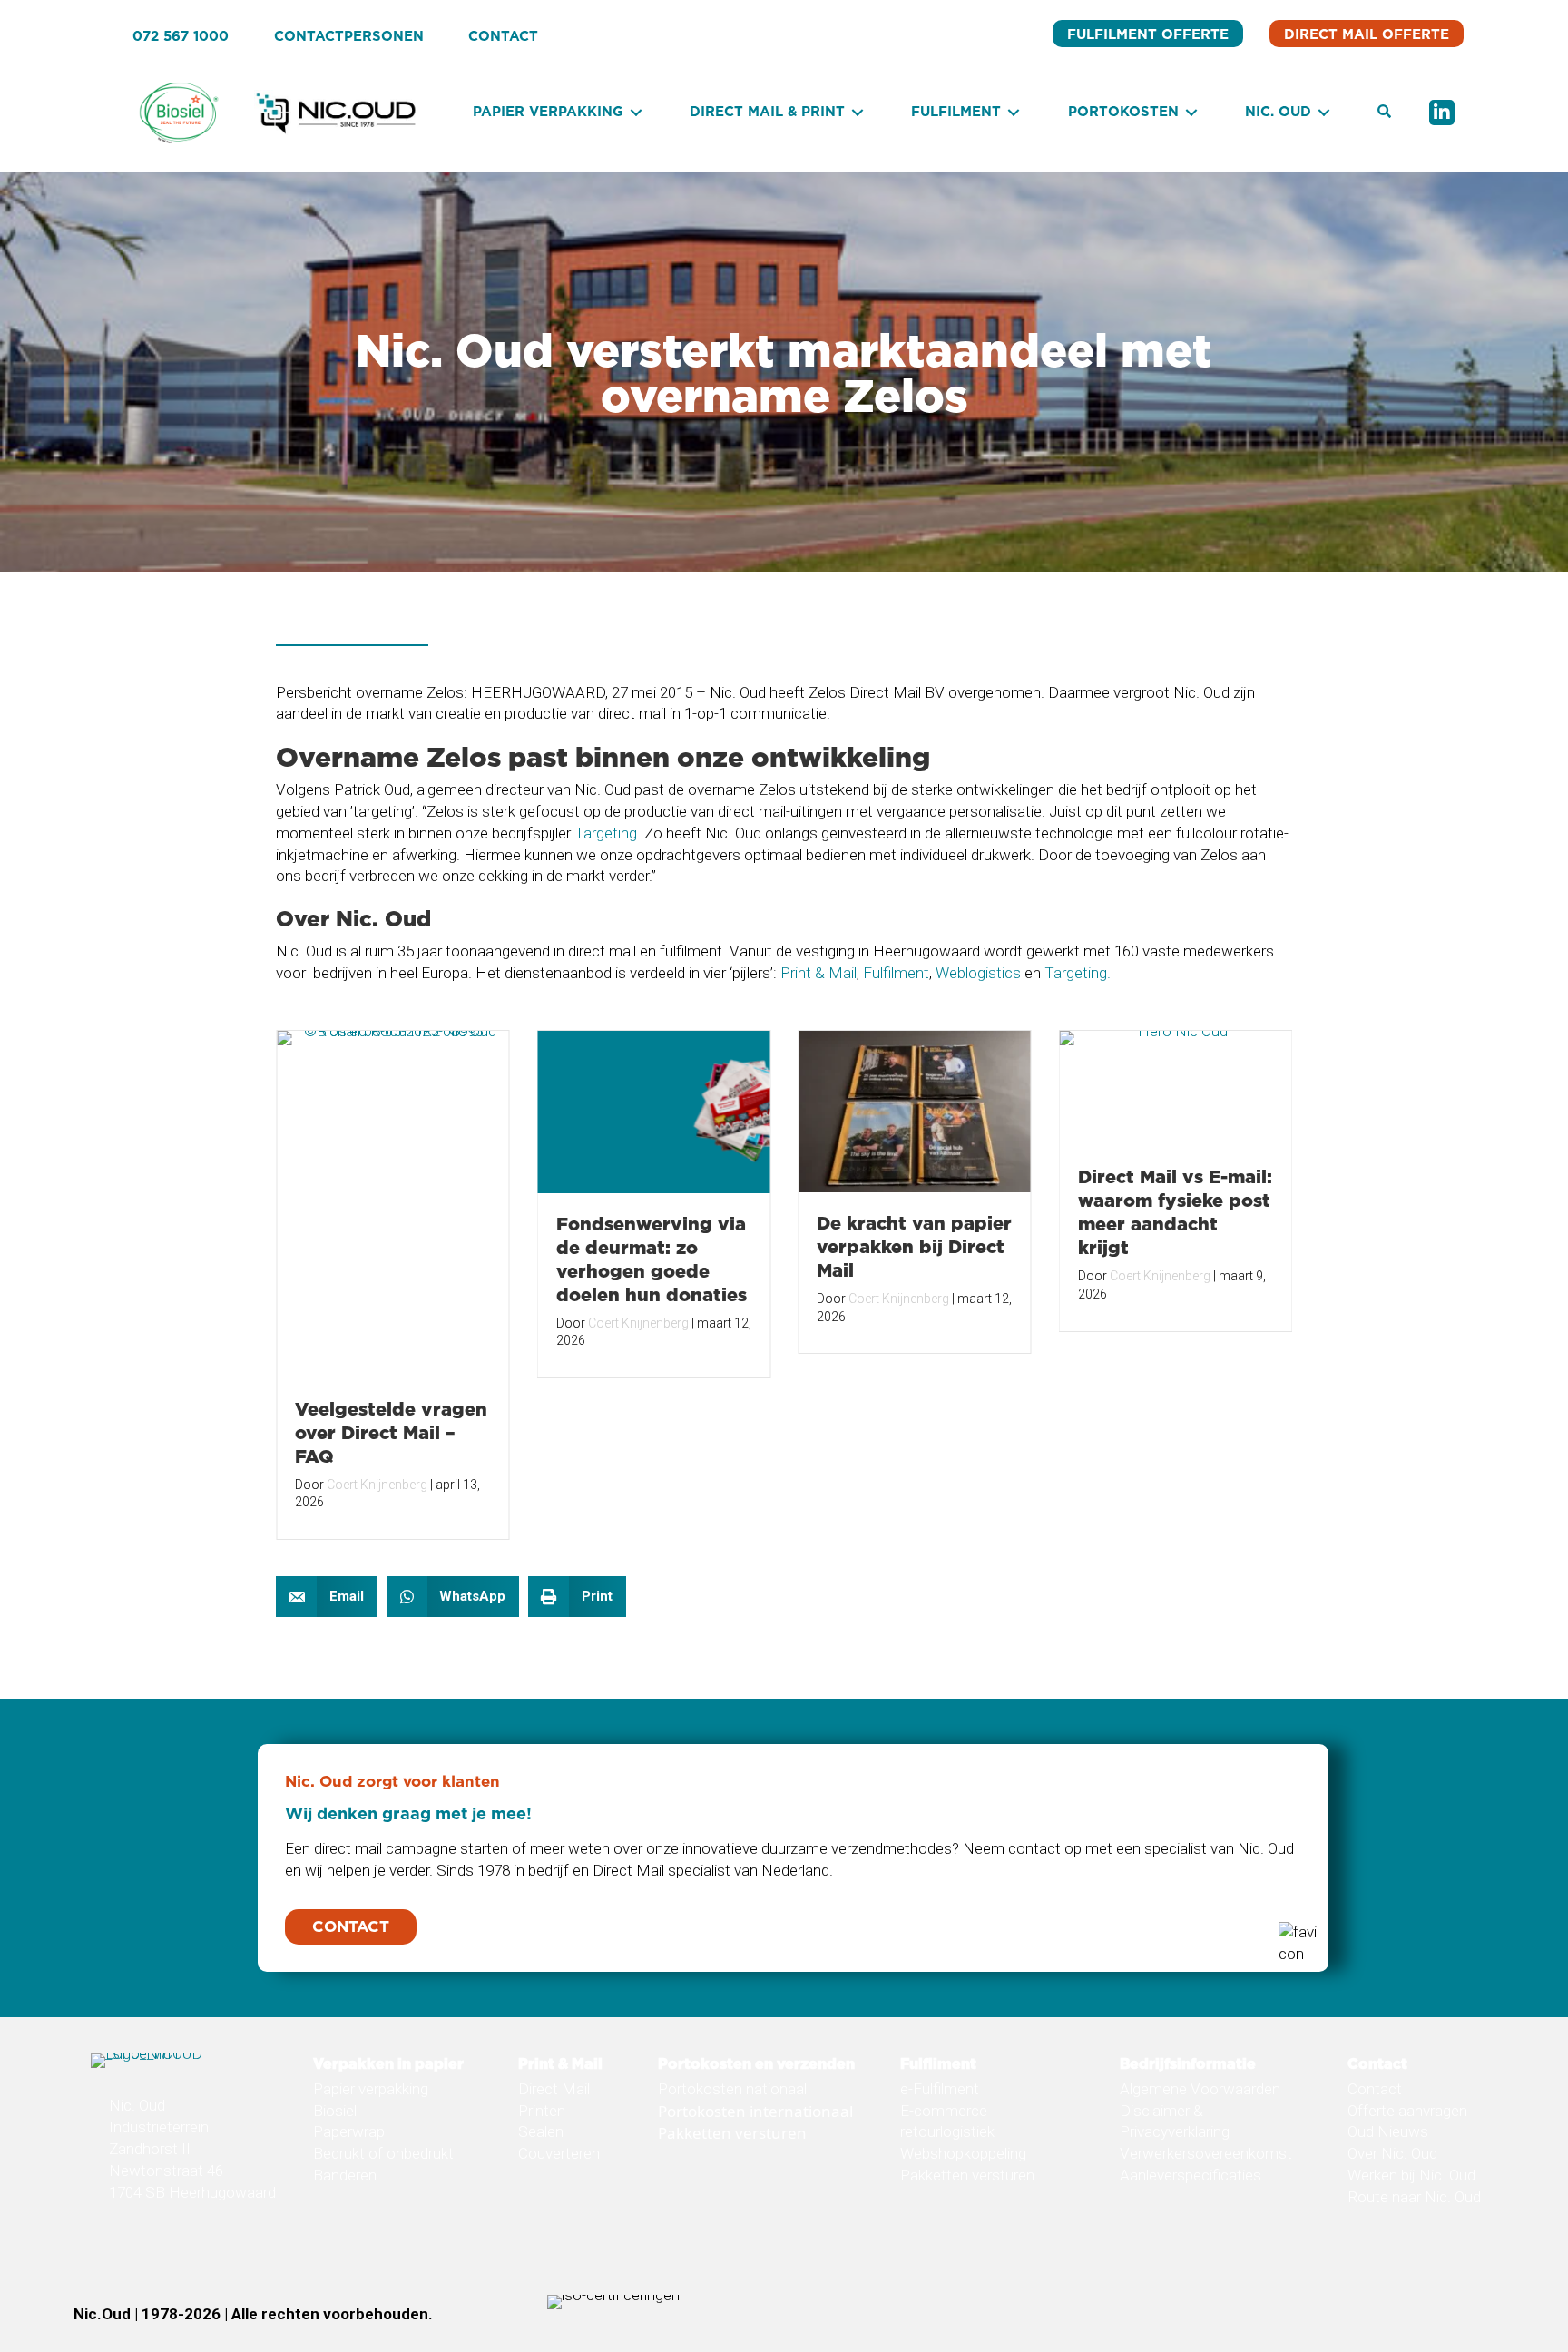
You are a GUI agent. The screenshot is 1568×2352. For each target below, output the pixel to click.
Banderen (345, 2175)
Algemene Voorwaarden (1200, 2089)
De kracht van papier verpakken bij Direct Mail (914, 1246)
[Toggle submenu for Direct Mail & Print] (857, 113)
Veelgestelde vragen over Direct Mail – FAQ (391, 1432)
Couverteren (559, 2153)
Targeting (606, 833)
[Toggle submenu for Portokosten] (1191, 113)
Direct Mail (554, 2089)
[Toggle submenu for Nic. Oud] (1324, 113)
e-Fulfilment (940, 2089)
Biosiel (335, 2111)
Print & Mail (818, 973)
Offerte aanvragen (1407, 2111)
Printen (542, 2111)
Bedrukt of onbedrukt (383, 2153)
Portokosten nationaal (732, 2089)
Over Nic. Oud (1392, 2153)
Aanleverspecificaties (1191, 2175)
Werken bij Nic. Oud (1411, 2175)
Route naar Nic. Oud (1414, 2197)
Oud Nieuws (1388, 2131)
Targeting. (1078, 973)
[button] (1384, 113)
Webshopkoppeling (963, 2153)
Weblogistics (978, 973)
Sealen (541, 2131)
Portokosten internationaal (755, 2111)
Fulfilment (896, 973)
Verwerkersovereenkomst (1206, 2153)
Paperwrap (349, 2131)
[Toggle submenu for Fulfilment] (1014, 113)
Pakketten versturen (732, 2133)
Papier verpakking (371, 2089)
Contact (1375, 2089)
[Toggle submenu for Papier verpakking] (636, 113)
